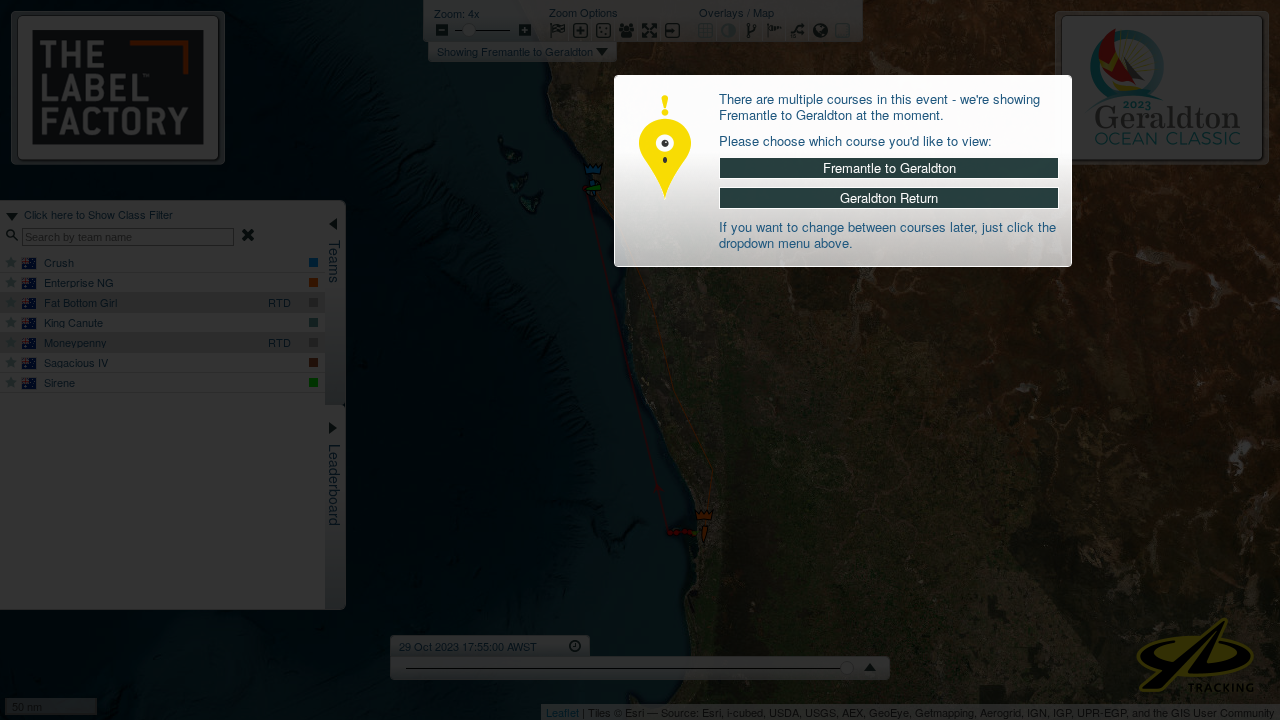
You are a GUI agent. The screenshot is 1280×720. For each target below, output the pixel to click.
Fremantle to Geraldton (889, 167)
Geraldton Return (889, 197)
